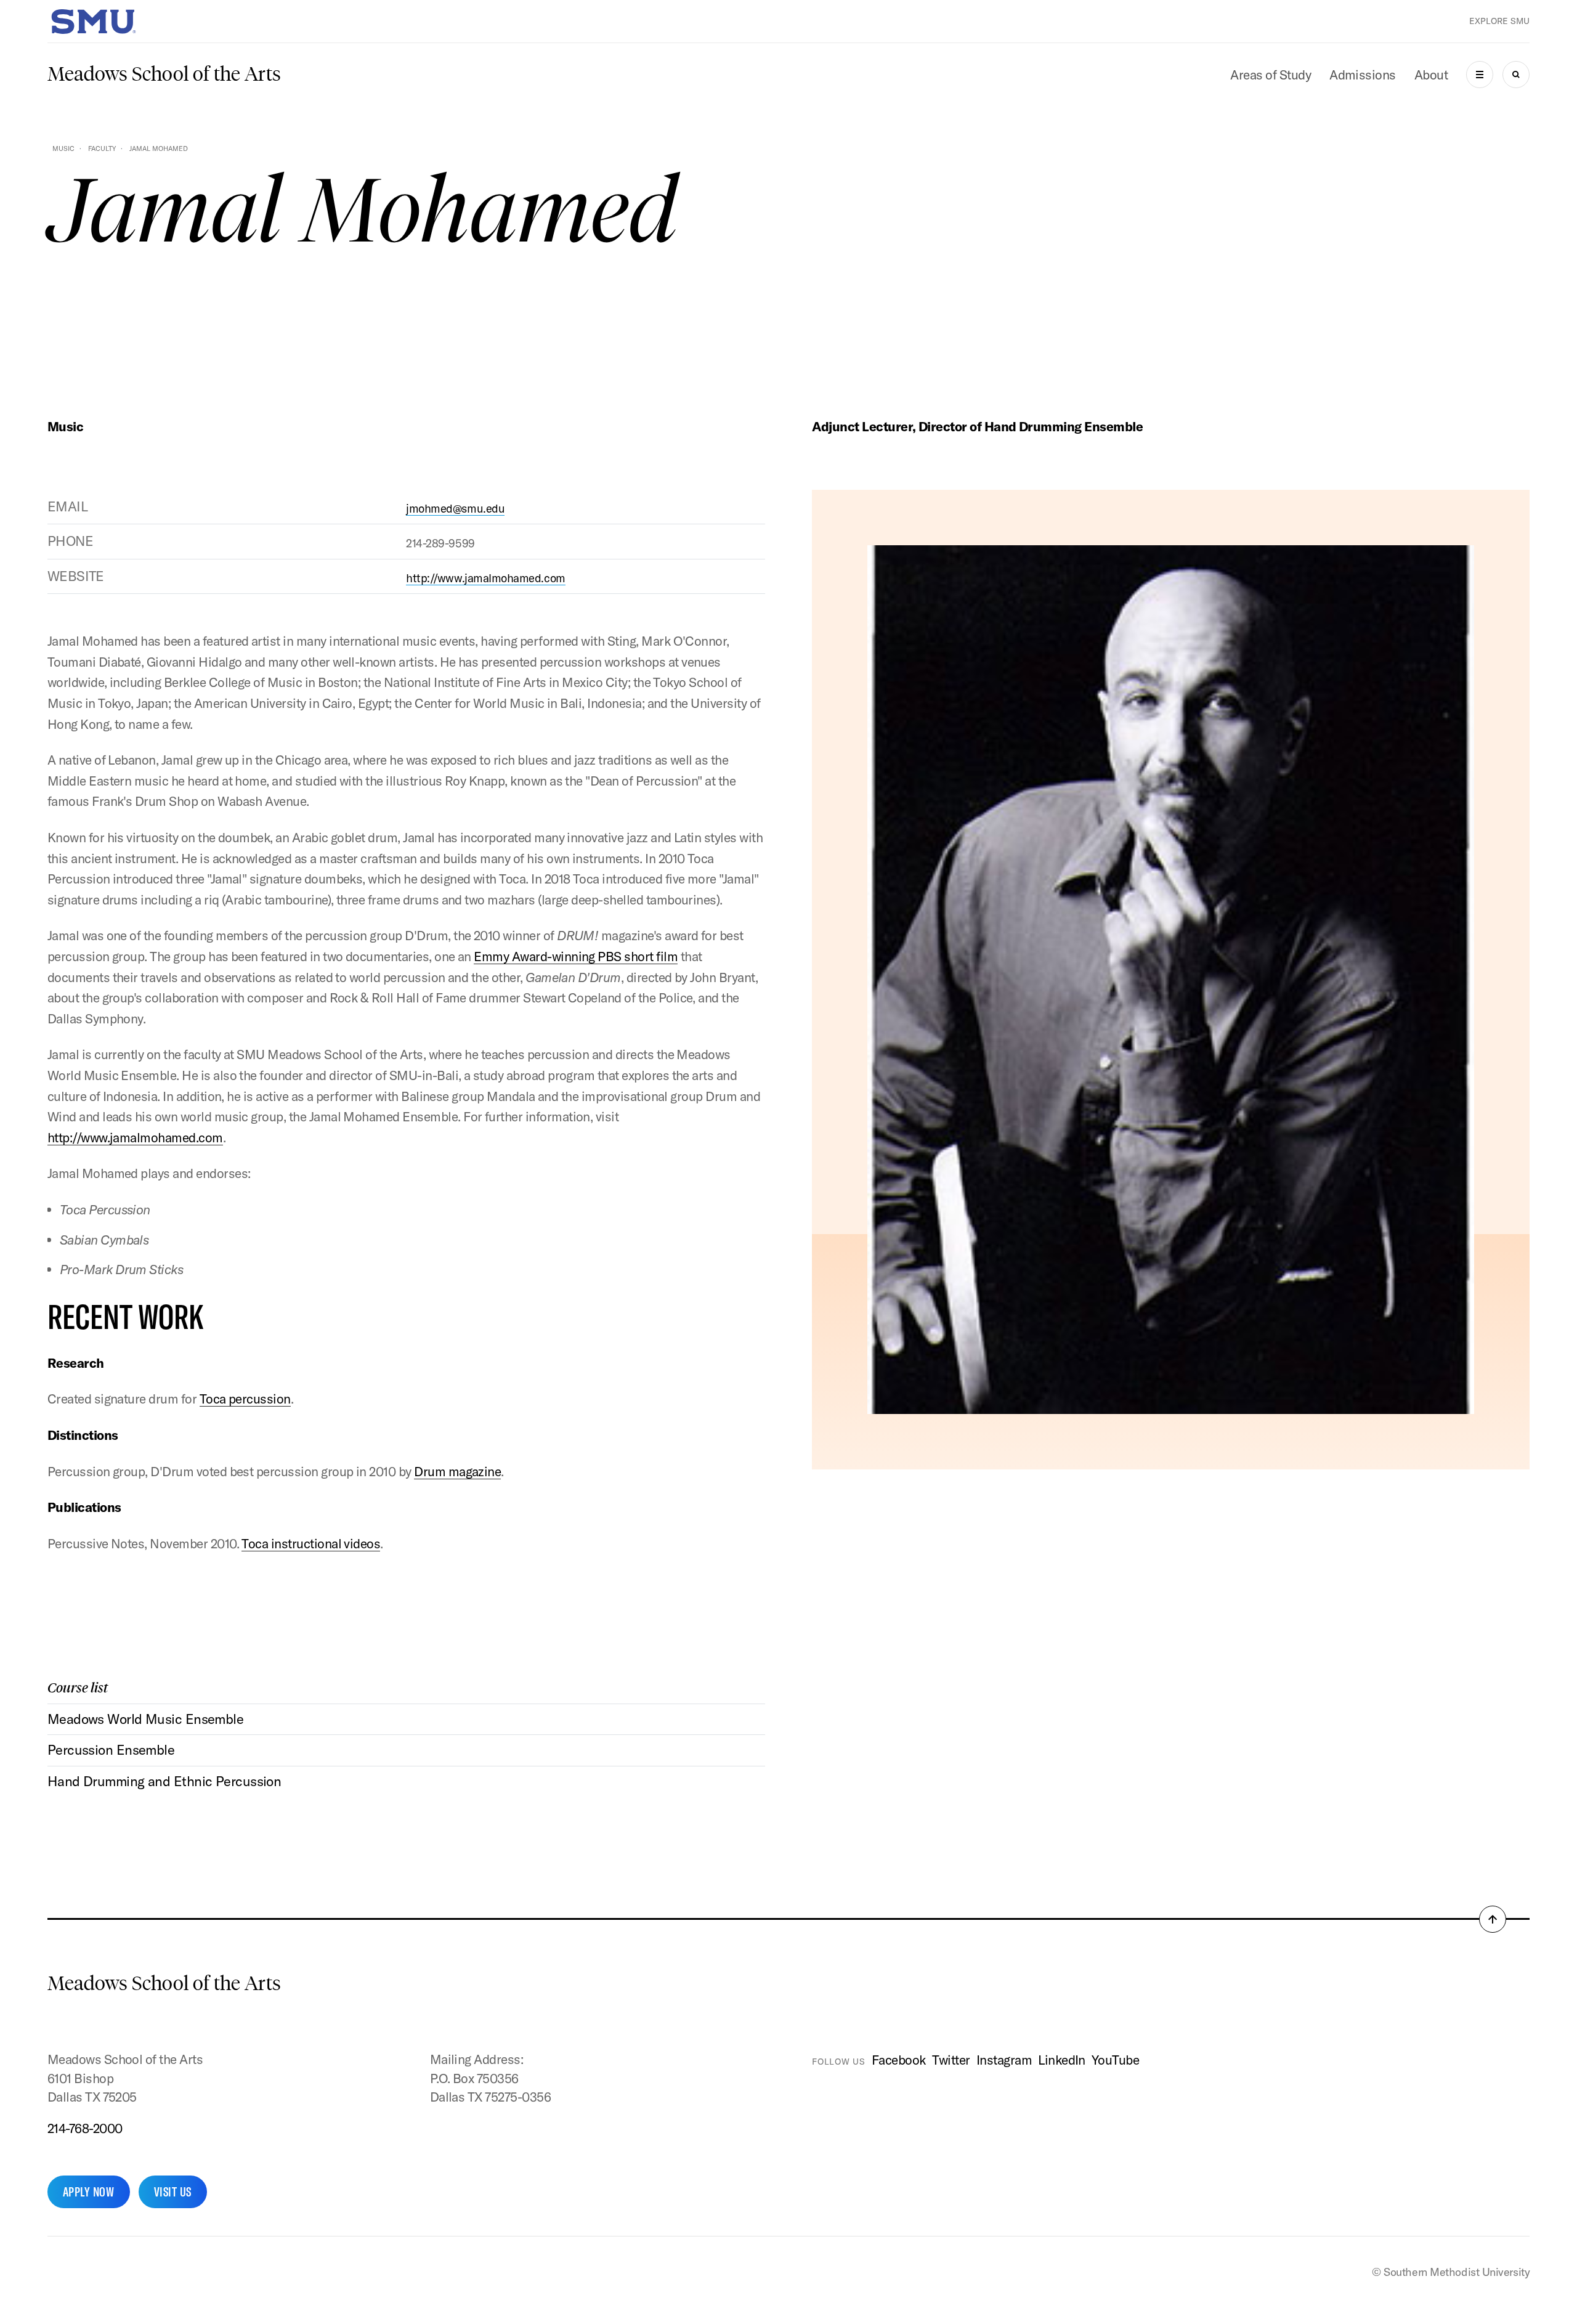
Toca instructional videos (311, 1543)
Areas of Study (1271, 75)
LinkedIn (1062, 2060)
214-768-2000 (85, 2128)
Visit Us (173, 2192)
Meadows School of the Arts (164, 74)
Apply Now (89, 2192)
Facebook (899, 2060)
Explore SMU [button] (1499, 21)
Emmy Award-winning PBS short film (576, 956)
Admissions (1363, 75)
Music (63, 148)
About (1431, 75)
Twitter (951, 2060)
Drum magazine (457, 1471)
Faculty (102, 148)
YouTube (1115, 2060)
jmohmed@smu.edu (455, 508)
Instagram (1004, 2060)
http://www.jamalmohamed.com (485, 578)
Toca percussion (245, 1399)
